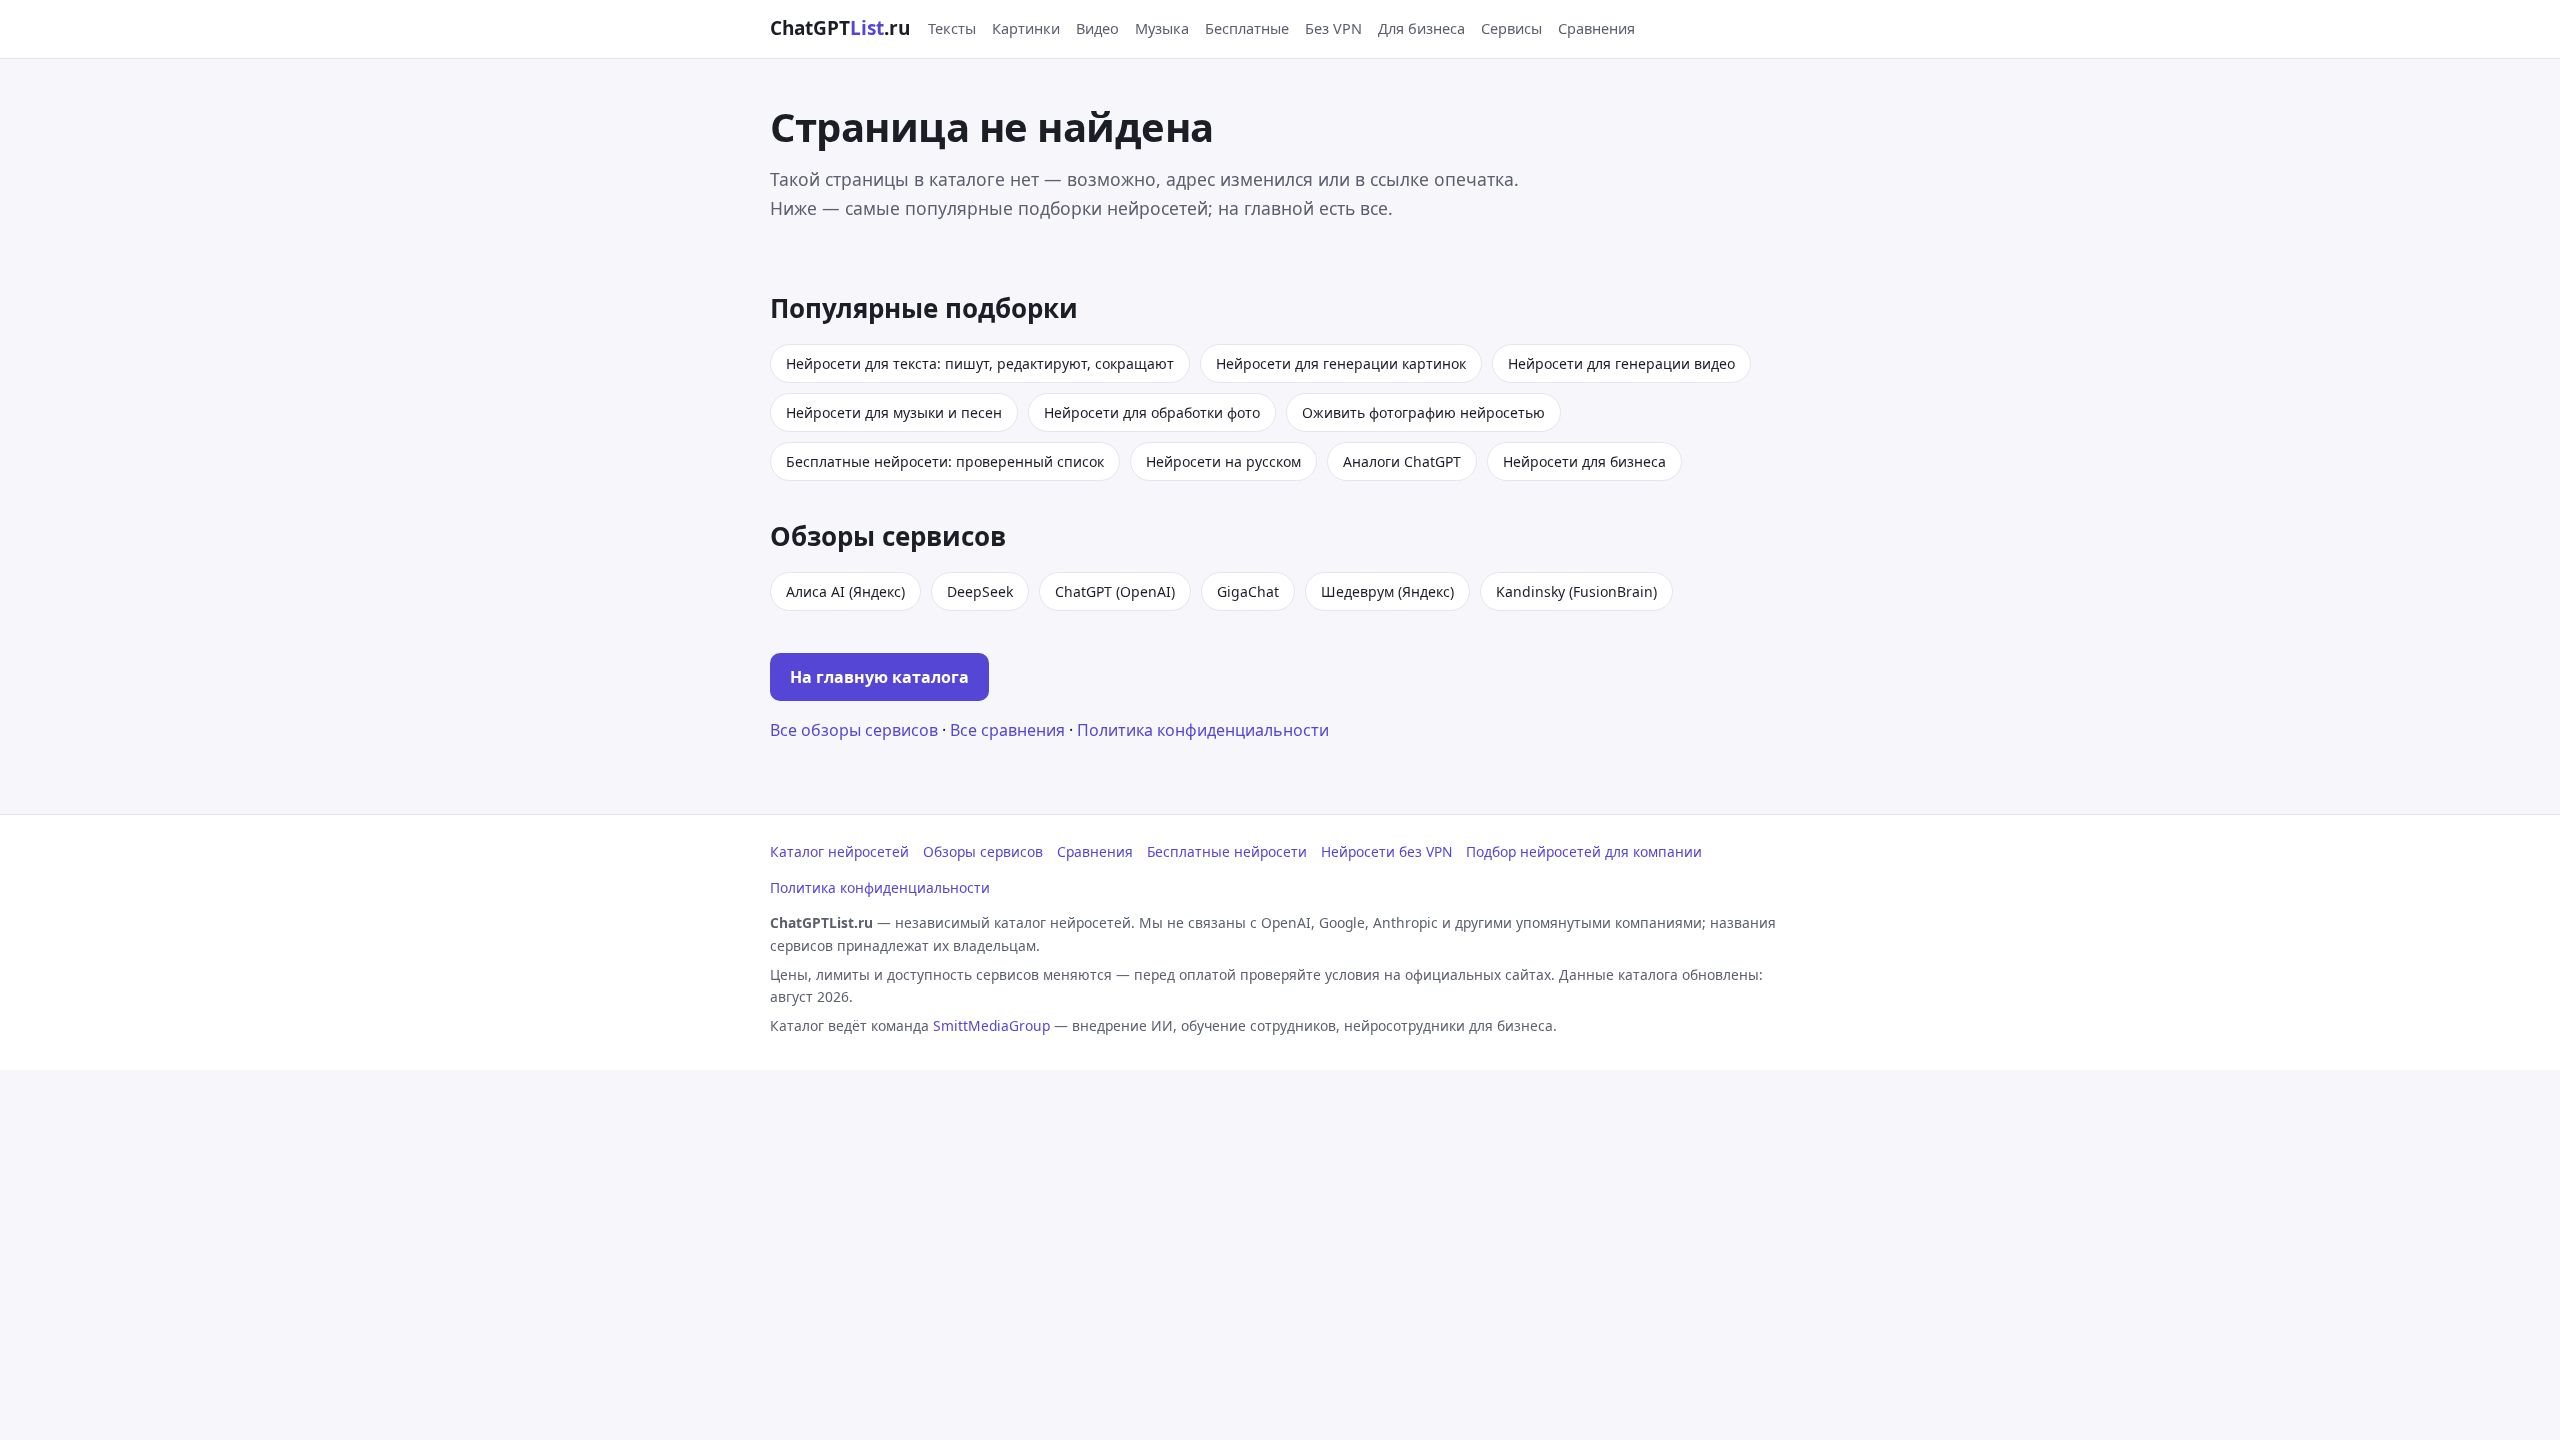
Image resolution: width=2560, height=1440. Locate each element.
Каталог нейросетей (839, 851)
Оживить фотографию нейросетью (1423, 412)
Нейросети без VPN (1386, 851)
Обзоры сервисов (983, 851)
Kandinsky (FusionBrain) (1576, 591)
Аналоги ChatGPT (1402, 461)
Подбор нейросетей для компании (1584, 851)
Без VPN (1333, 28)
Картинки (1026, 28)
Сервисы (1511, 28)
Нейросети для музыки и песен (894, 412)
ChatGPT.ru (840, 28)
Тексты (952, 28)
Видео (1097, 28)
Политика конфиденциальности (1203, 730)
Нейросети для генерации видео (1621, 363)
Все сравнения (1007, 730)
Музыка (1162, 28)
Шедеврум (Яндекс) (1387, 591)
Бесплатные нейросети (1227, 851)
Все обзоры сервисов (854, 730)
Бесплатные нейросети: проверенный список (945, 461)
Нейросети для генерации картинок (1341, 363)
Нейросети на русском (1223, 461)
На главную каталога (879, 677)
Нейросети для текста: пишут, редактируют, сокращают (980, 363)
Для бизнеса (1421, 28)
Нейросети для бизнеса (1584, 461)
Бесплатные (1247, 28)
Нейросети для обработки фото (1152, 412)
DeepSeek (980, 591)
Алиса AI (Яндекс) (845, 591)
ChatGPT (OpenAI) (1115, 591)
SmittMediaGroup (991, 1025)
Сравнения (1596, 28)
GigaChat (1248, 591)
